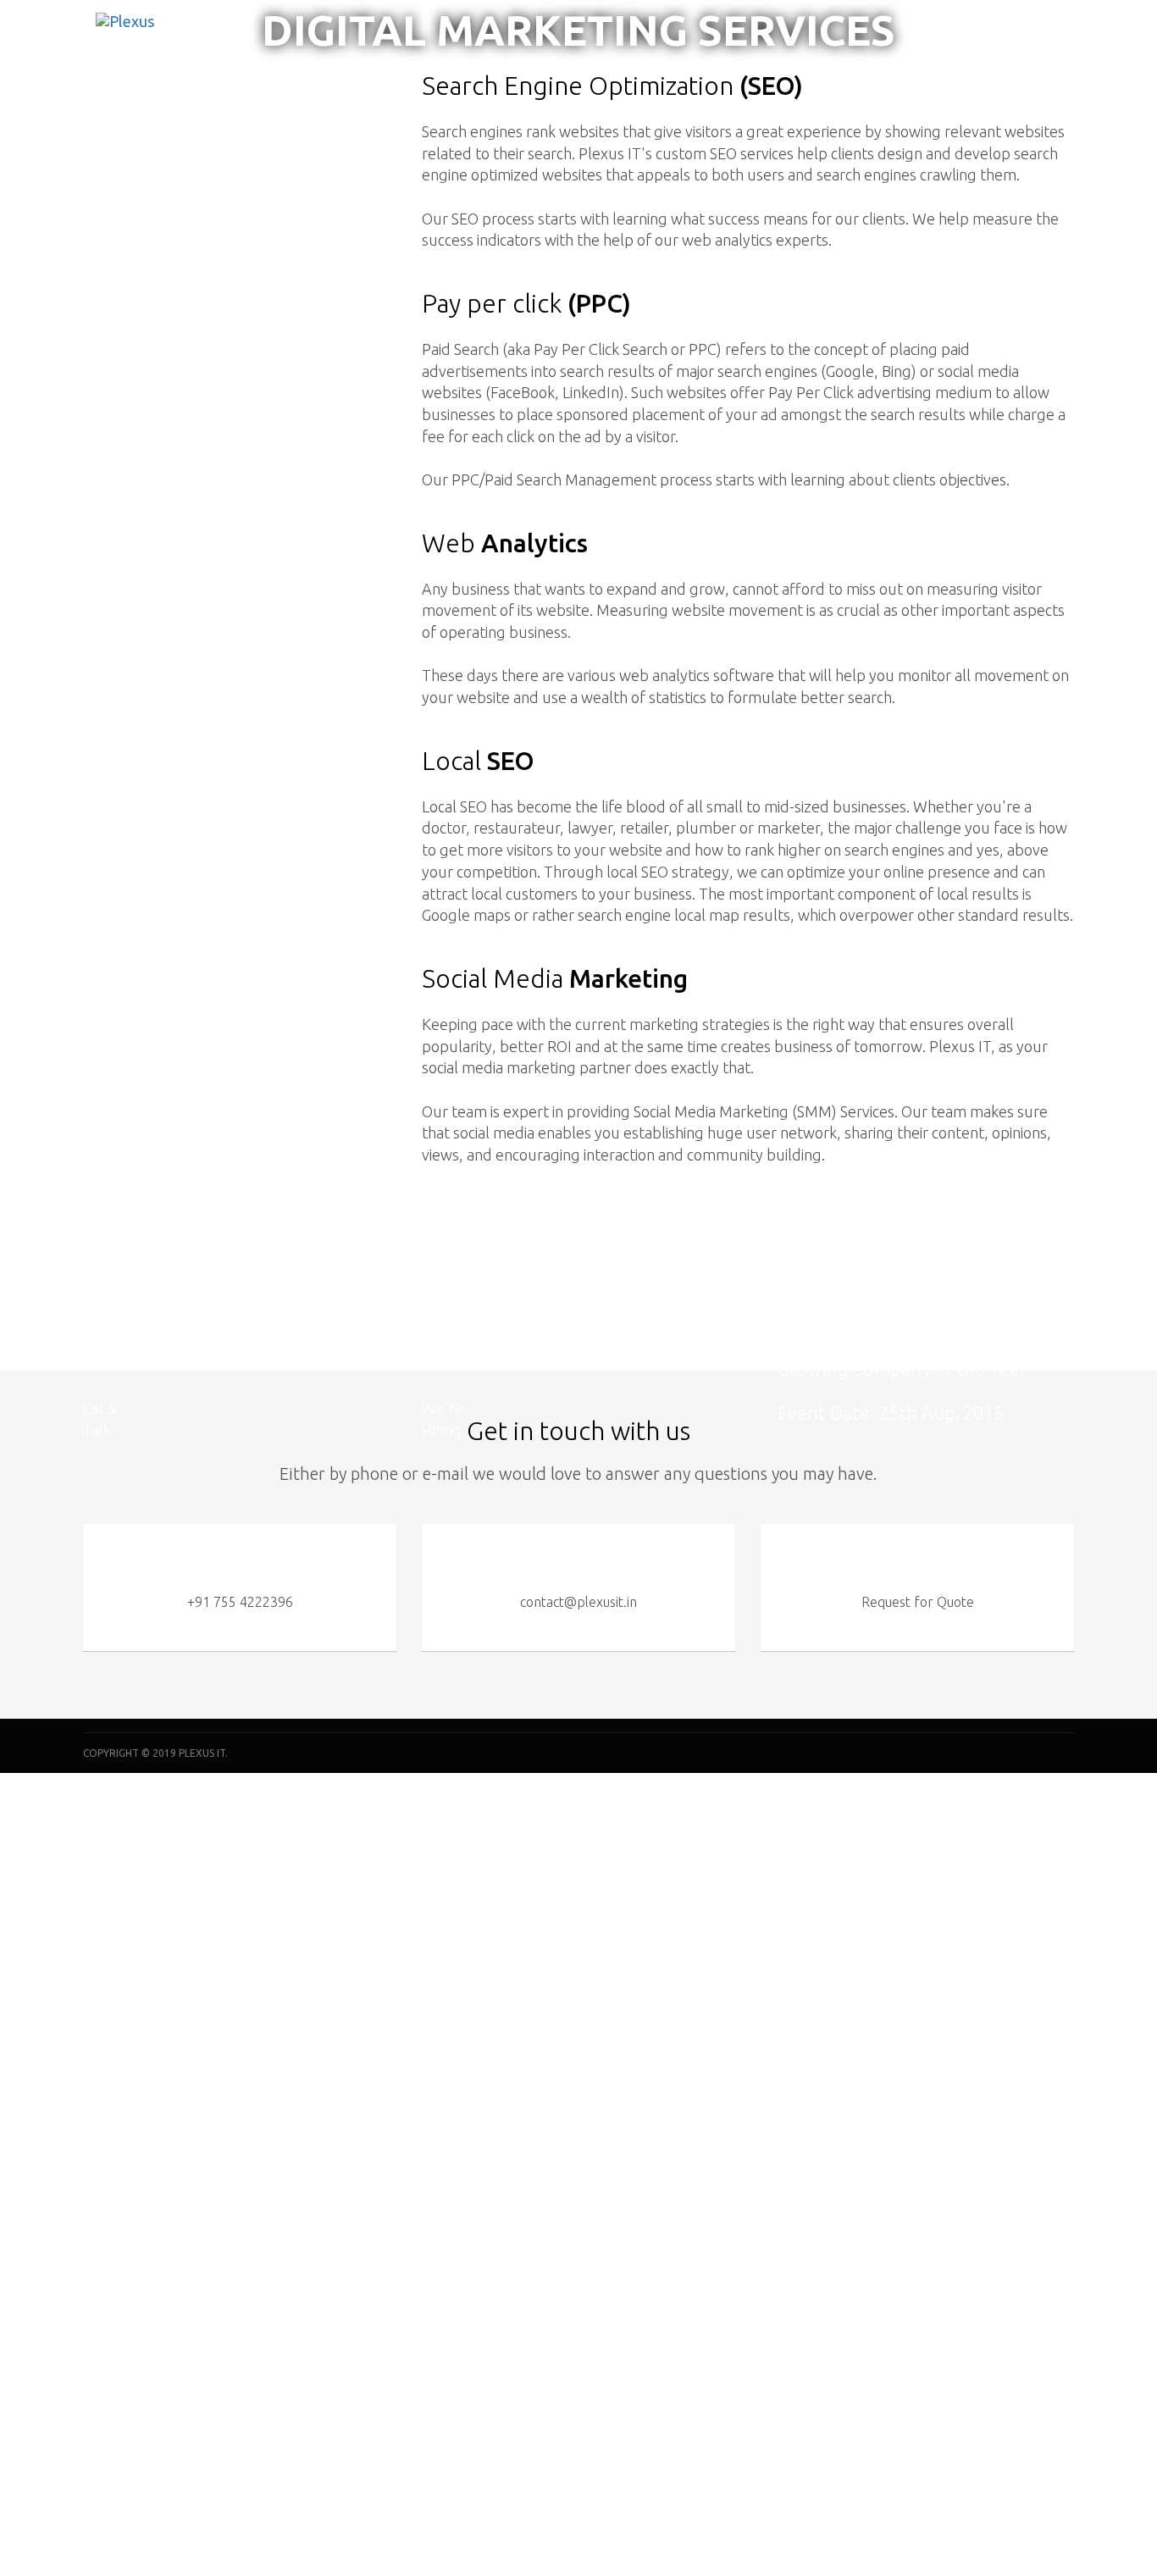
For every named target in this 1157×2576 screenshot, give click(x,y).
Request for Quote (918, 1602)
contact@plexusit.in (578, 1602)
